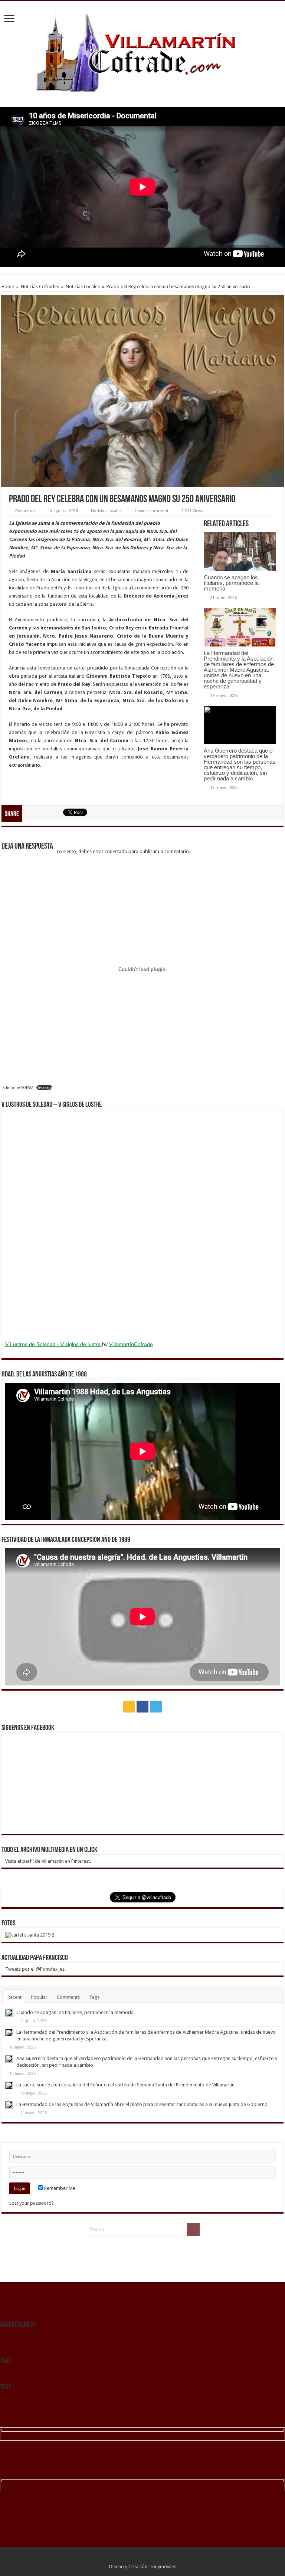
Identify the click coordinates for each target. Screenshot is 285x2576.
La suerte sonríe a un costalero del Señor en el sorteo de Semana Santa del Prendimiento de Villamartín (125, 2085)
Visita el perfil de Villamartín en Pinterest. (48, 1861)
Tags (94, 1997)
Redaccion (25, 511)
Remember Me (59, 2188)
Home (8, 287)
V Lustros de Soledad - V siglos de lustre (54, 1344)
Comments (68, 1997)
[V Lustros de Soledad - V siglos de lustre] (142, 1224)
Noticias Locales (83, 287)
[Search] (193, 2230)
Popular (39, 1997)
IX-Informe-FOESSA (17, 1088)
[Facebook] (142, 1707)
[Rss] (129, 1707)
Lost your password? (32, 2203)
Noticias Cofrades (40, 287)
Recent (14, 1997)
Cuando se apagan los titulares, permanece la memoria (231, 583)
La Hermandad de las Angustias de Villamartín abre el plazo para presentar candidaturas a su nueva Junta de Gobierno (142, 2104)
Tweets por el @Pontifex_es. (35, 1969)
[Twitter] (156, 1707)
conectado (116, 851)
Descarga (44, 1088)
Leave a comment (152, 511)
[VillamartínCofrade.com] (142, 53)
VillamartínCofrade (131, 1344)
